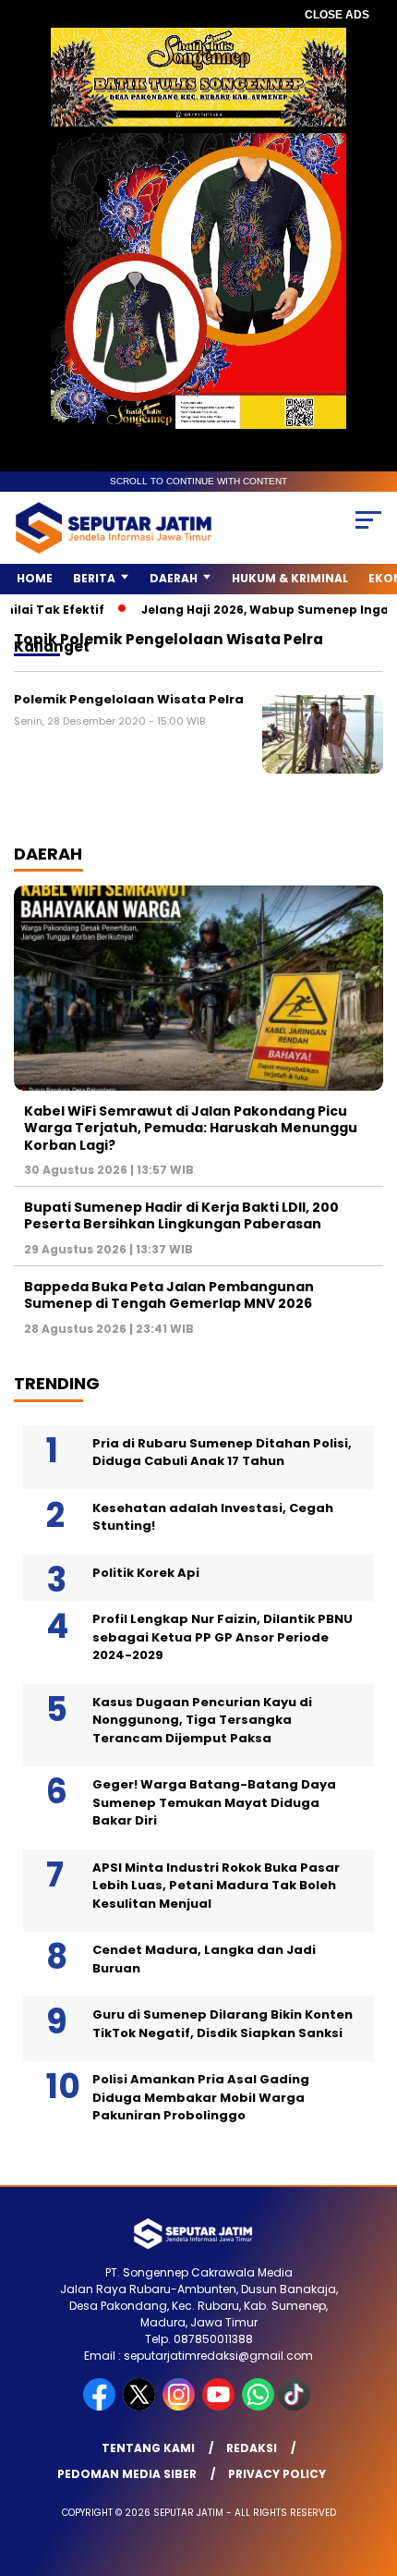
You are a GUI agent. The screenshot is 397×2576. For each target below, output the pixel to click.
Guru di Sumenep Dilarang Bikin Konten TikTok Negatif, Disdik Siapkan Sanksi (223, 2024)
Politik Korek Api (146, 1573)
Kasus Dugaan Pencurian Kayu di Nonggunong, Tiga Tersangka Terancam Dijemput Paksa (202, 1720)
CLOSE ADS (337, 15)
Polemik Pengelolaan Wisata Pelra (129, 699)
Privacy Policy (277, 2474)
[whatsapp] (258, 2406)
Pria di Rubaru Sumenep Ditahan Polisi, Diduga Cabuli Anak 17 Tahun (222, 1453)
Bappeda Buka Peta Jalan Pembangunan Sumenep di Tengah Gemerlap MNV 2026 (169, 1295)
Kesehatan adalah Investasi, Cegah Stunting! (213, 1517)
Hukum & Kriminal (290, 578)
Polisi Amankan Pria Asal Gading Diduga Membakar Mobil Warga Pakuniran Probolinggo (201, 2097)
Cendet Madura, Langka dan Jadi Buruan (204, 1959)
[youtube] (220, 2406)
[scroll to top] (370, 2469)
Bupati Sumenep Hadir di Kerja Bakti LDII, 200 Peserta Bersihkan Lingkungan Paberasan (181, 1215)
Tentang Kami (148, 2448)
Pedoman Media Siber (127, 2474)
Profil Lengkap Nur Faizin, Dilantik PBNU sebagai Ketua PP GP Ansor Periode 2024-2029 (223, 1637)
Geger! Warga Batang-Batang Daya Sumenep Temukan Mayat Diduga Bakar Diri (214, 1802)
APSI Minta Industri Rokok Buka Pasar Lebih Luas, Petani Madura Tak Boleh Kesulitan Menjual (216, 1886)
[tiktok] (296, 2406)
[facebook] (101, 2406)
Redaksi (252, 2448)
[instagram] (180, 2406)
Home (35, 578)
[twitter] (141, 2406)
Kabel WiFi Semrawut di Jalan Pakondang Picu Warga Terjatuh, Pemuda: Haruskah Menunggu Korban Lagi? (191, 1128)
